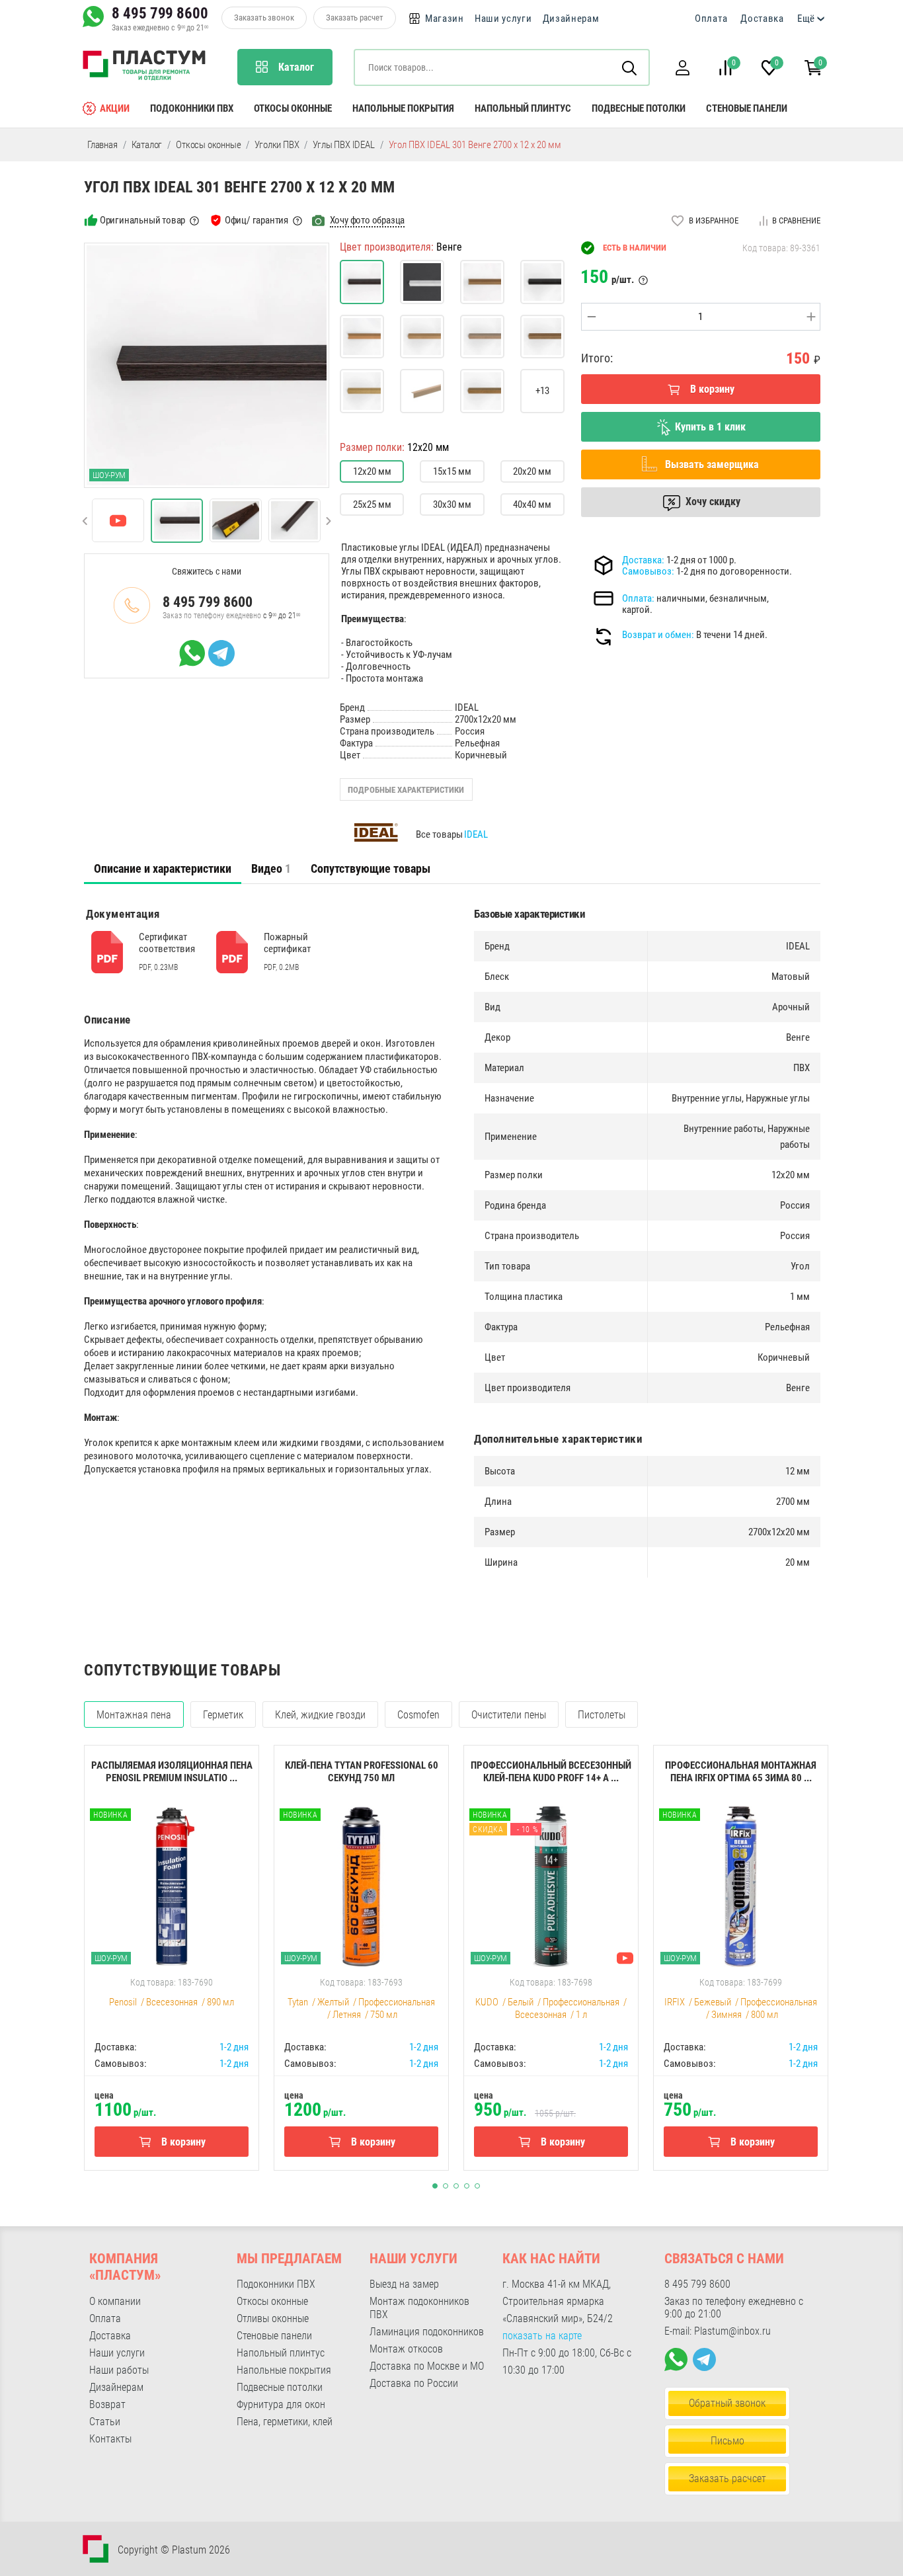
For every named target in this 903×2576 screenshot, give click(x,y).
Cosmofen (418, 1715)
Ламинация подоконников (427, 2332)
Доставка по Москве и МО (427, 2366)
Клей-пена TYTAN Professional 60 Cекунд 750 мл (362, 1772)
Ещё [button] (806, 19)
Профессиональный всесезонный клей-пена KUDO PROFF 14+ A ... (551, 1772)
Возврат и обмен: (658, 635)
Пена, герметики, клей (285, 2422)
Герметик (223, 1715)
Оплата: (638, 598)
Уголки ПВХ (277, 145)
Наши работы (119, 2370)
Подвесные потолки (639, 108)
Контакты (110, 2439)
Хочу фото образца (368, 220)
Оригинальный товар (142, 220)
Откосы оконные (293, 108)
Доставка (762, 19)
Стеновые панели (747, 108)
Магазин (445, 19)
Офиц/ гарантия (256, 220)
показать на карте (542, 2336)
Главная (102, 145)
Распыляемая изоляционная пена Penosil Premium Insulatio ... (172, 1772)
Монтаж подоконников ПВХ (419, 2308)
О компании (115, 2301)
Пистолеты (602, 1715)
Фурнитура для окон (281, 2404)
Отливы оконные (273, 2318)
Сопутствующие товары (371, 868)
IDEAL (476, 834)
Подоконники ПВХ (192, 108)
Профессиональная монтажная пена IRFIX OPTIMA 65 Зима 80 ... (741, 1772)
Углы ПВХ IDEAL (343, 145)
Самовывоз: (648, 571)
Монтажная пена (134, 1715)
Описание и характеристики (163, 868)
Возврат (107, 2404)
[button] (682, 68)
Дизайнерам (571, 19)
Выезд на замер (404, 2284)
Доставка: (643, 560)
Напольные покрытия (403, 108)
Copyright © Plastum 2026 (174, 2550)
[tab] (163, 869)
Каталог (147, 145)
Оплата (711, 19)
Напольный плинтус (523, 108)
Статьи (105, 2422)
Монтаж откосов (406, 2349)
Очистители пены (509, 1715)
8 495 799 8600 (160, 13)
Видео (271, 868)
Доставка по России (414, 2383)
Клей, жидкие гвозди (320, 1715)
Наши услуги (503, 19)
